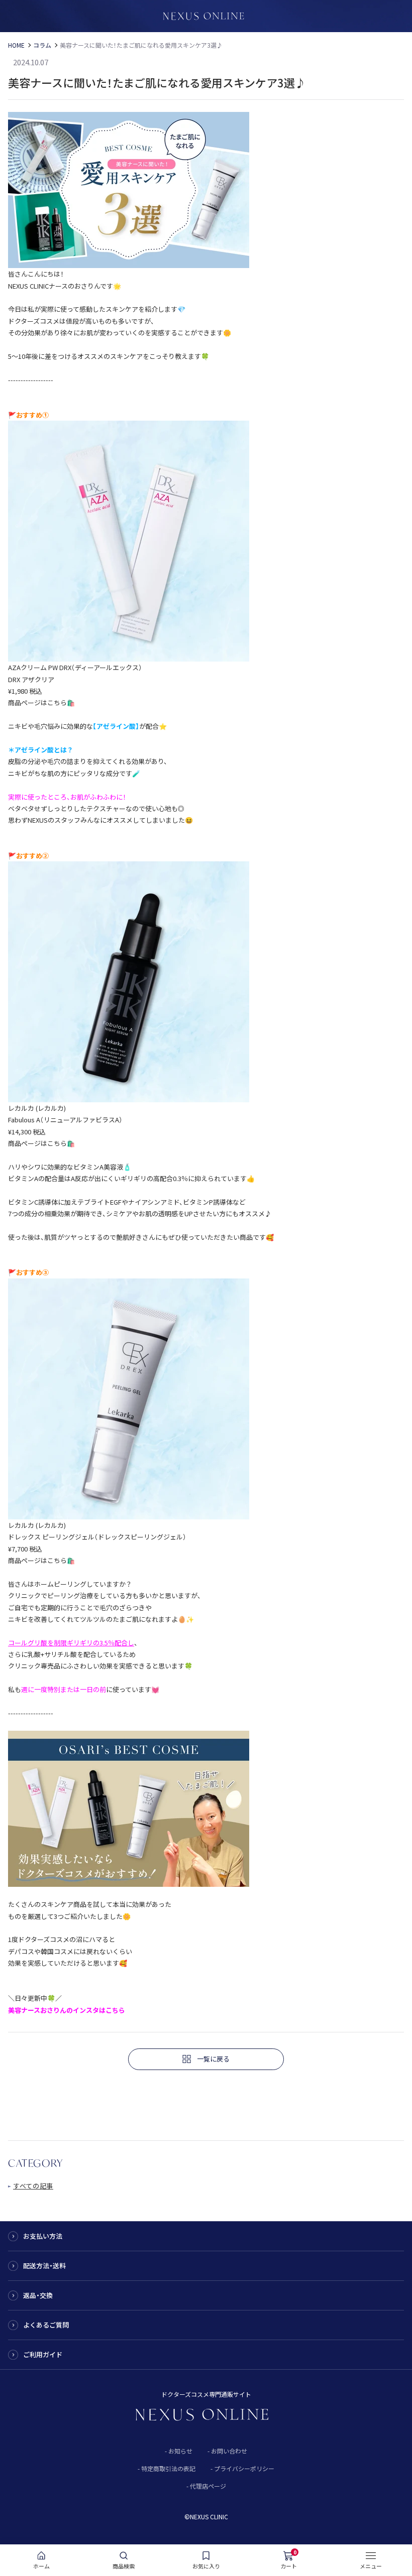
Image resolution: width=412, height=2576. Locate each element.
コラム (42, 45)
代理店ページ (208, 2486)
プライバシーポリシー (244, 2468)
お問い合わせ (229, 2451)
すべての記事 (33, 2186)
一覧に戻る (213, 2059)
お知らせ (180, 2451)
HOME (16, 45)
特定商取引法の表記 (168, 2468)
